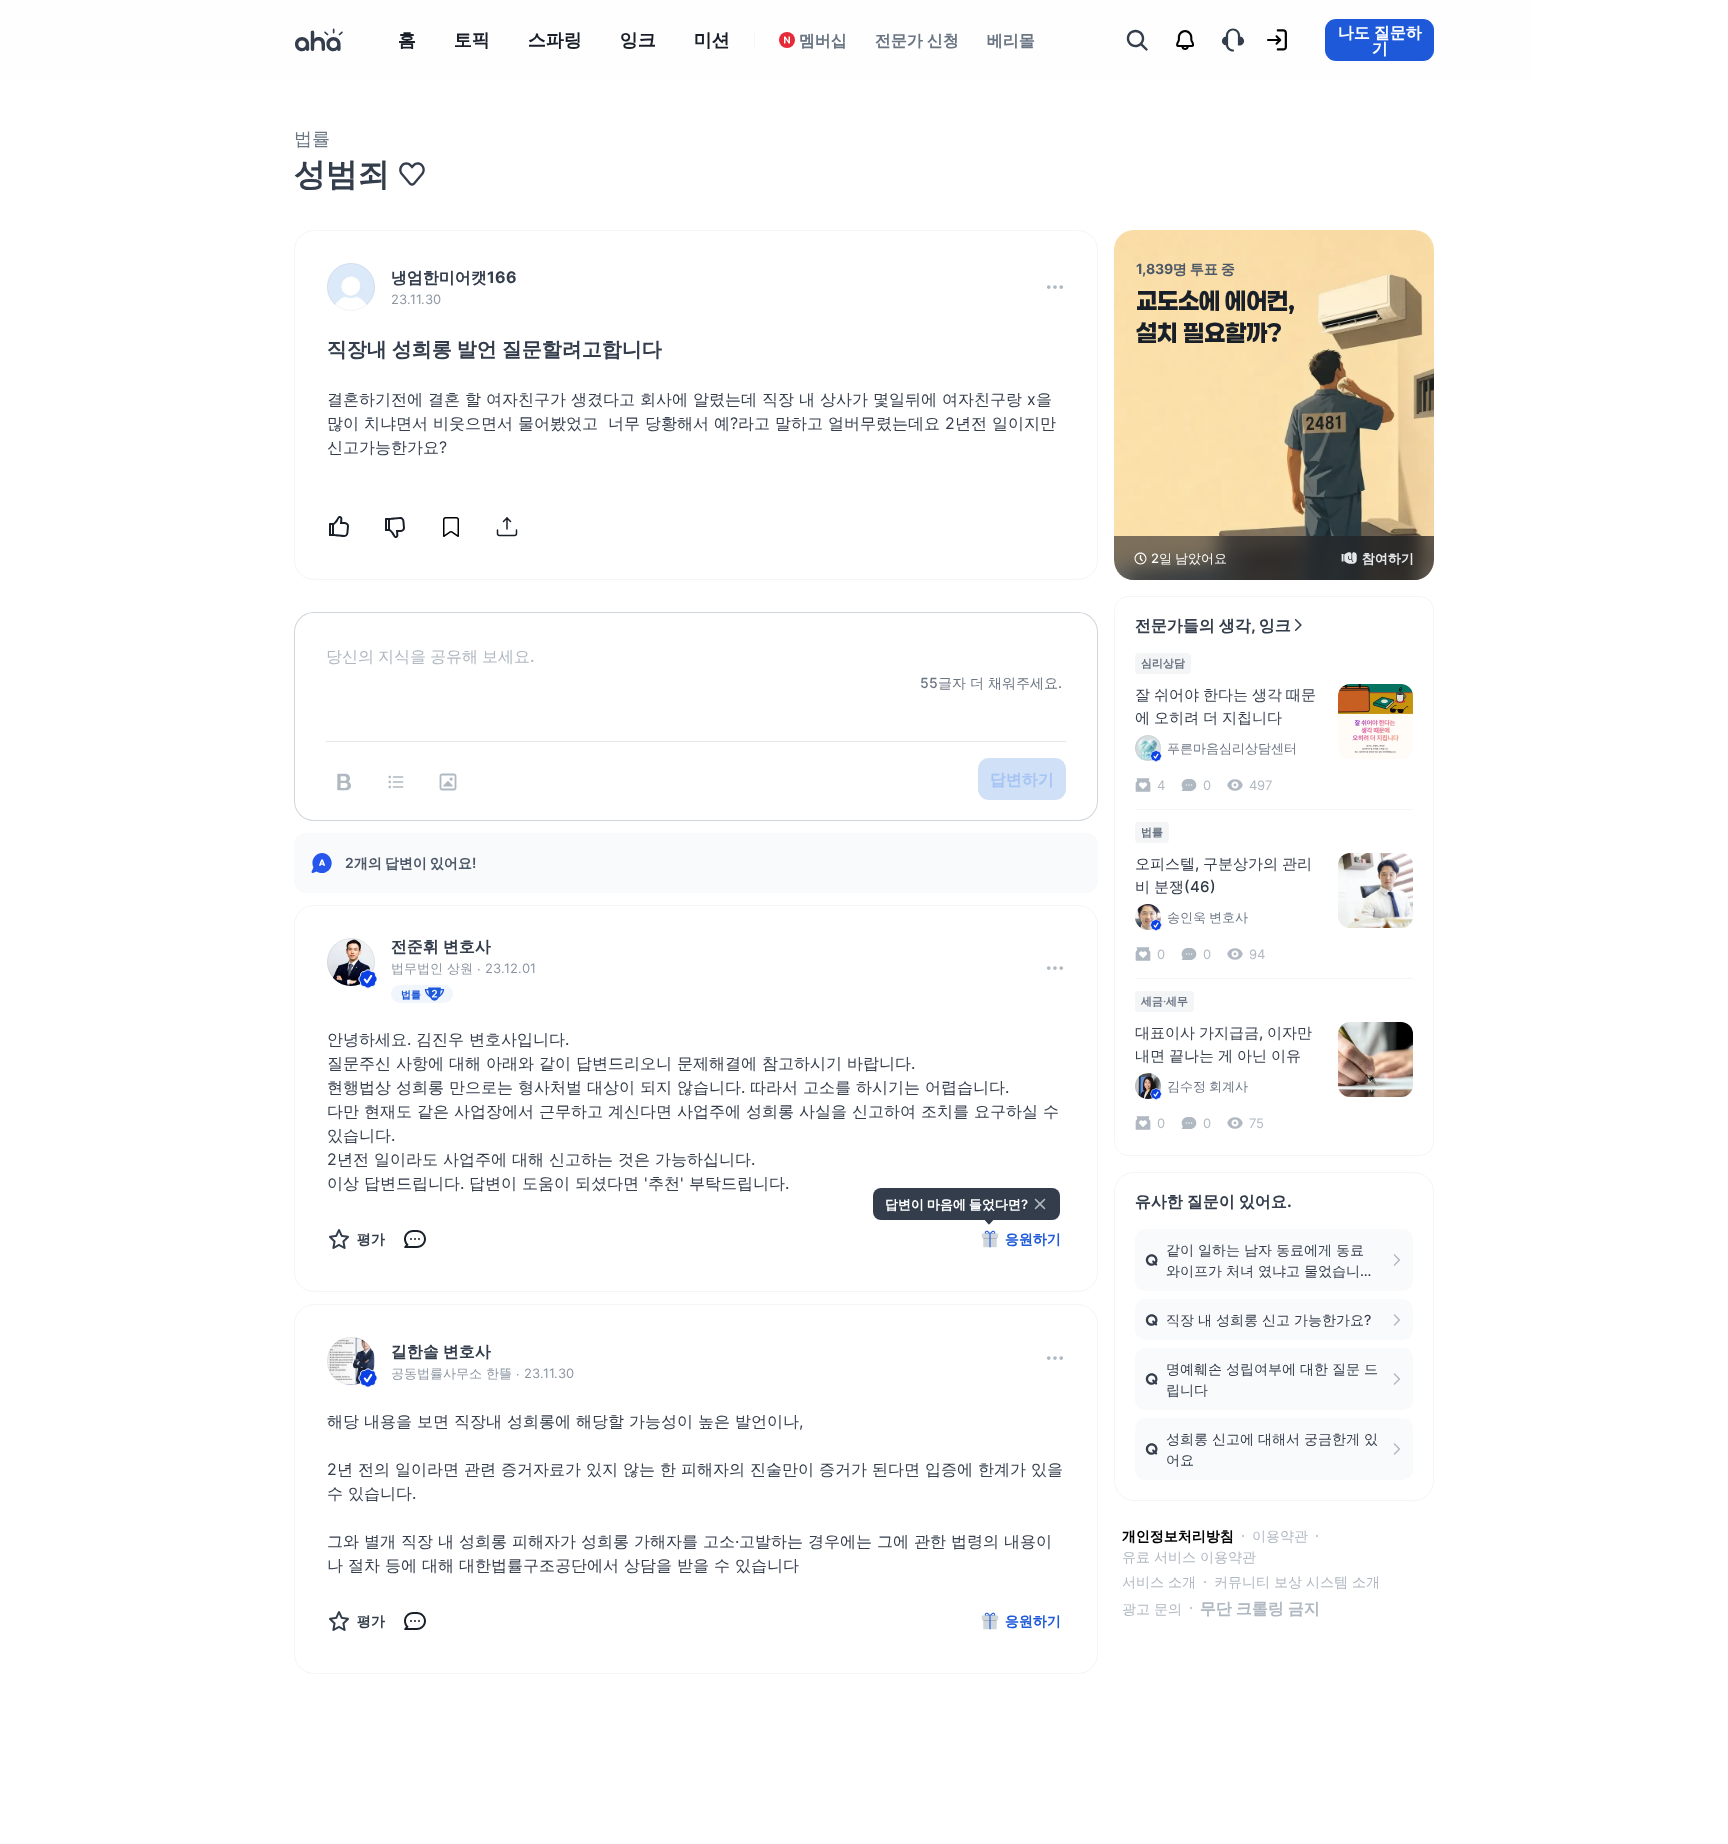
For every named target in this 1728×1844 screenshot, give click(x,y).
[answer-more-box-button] (1055, 968)
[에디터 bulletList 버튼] (396, 782)
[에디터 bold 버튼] (344, 782)
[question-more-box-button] (1055, 287)
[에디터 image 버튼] (448, 782)
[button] (1055, 287)
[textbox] (696, 640)
